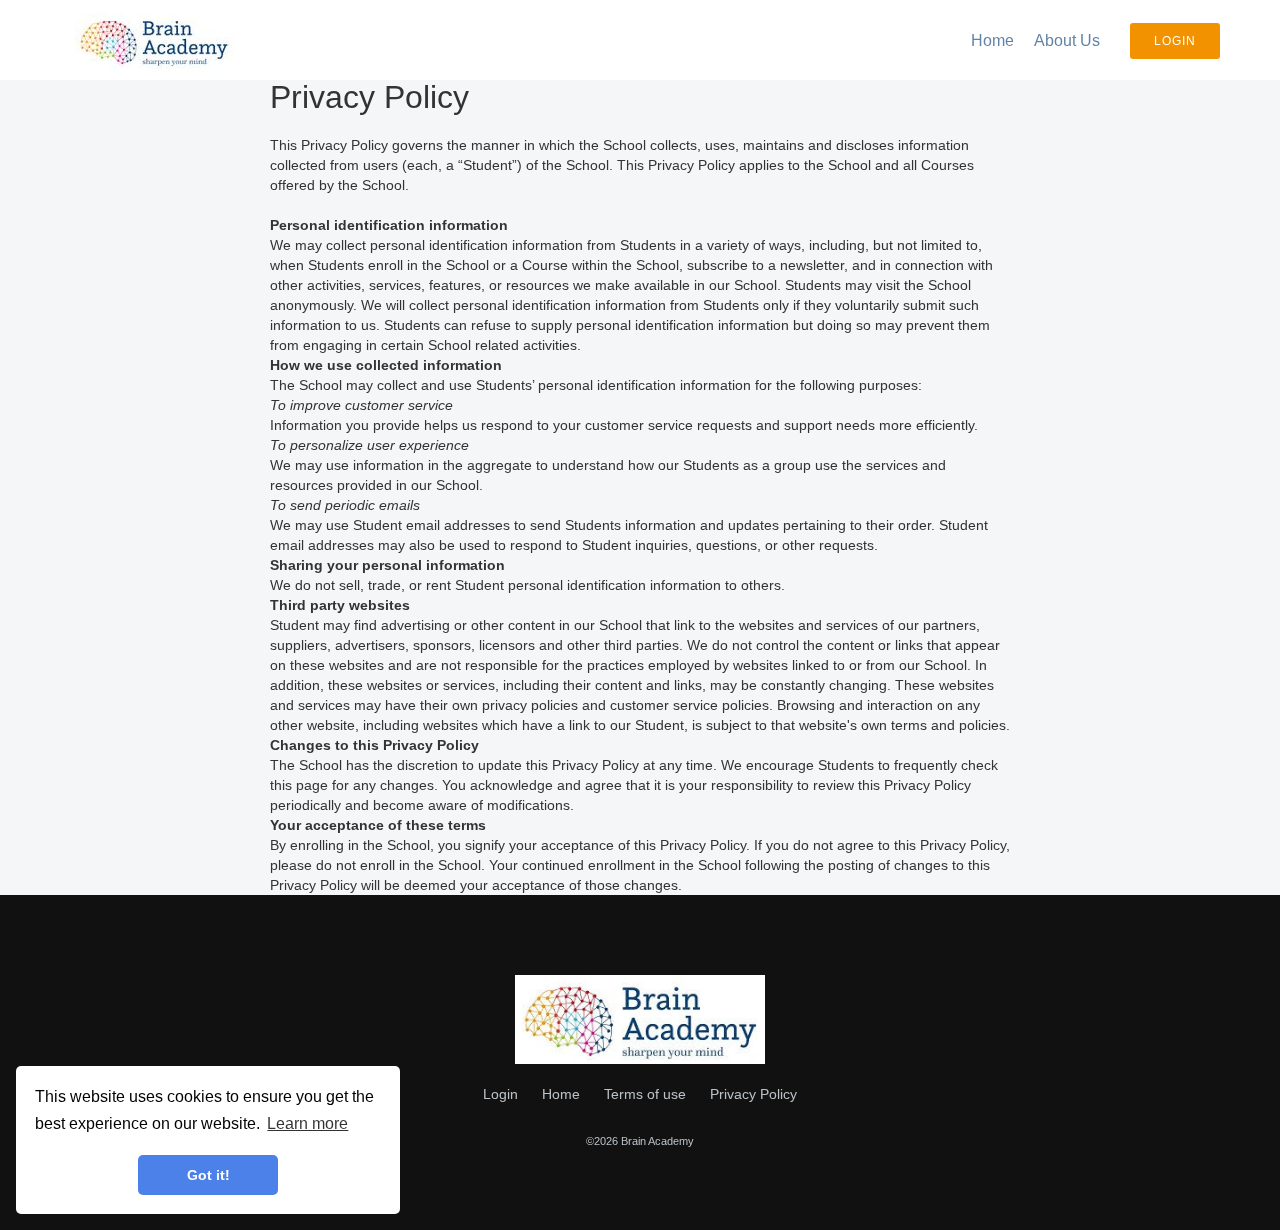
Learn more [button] (307, 1123)
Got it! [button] (208, 1175)
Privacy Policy (753, 1094)
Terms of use (645, 1094)
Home (992, 40)
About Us (1067, 40)
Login (1175, 41)
